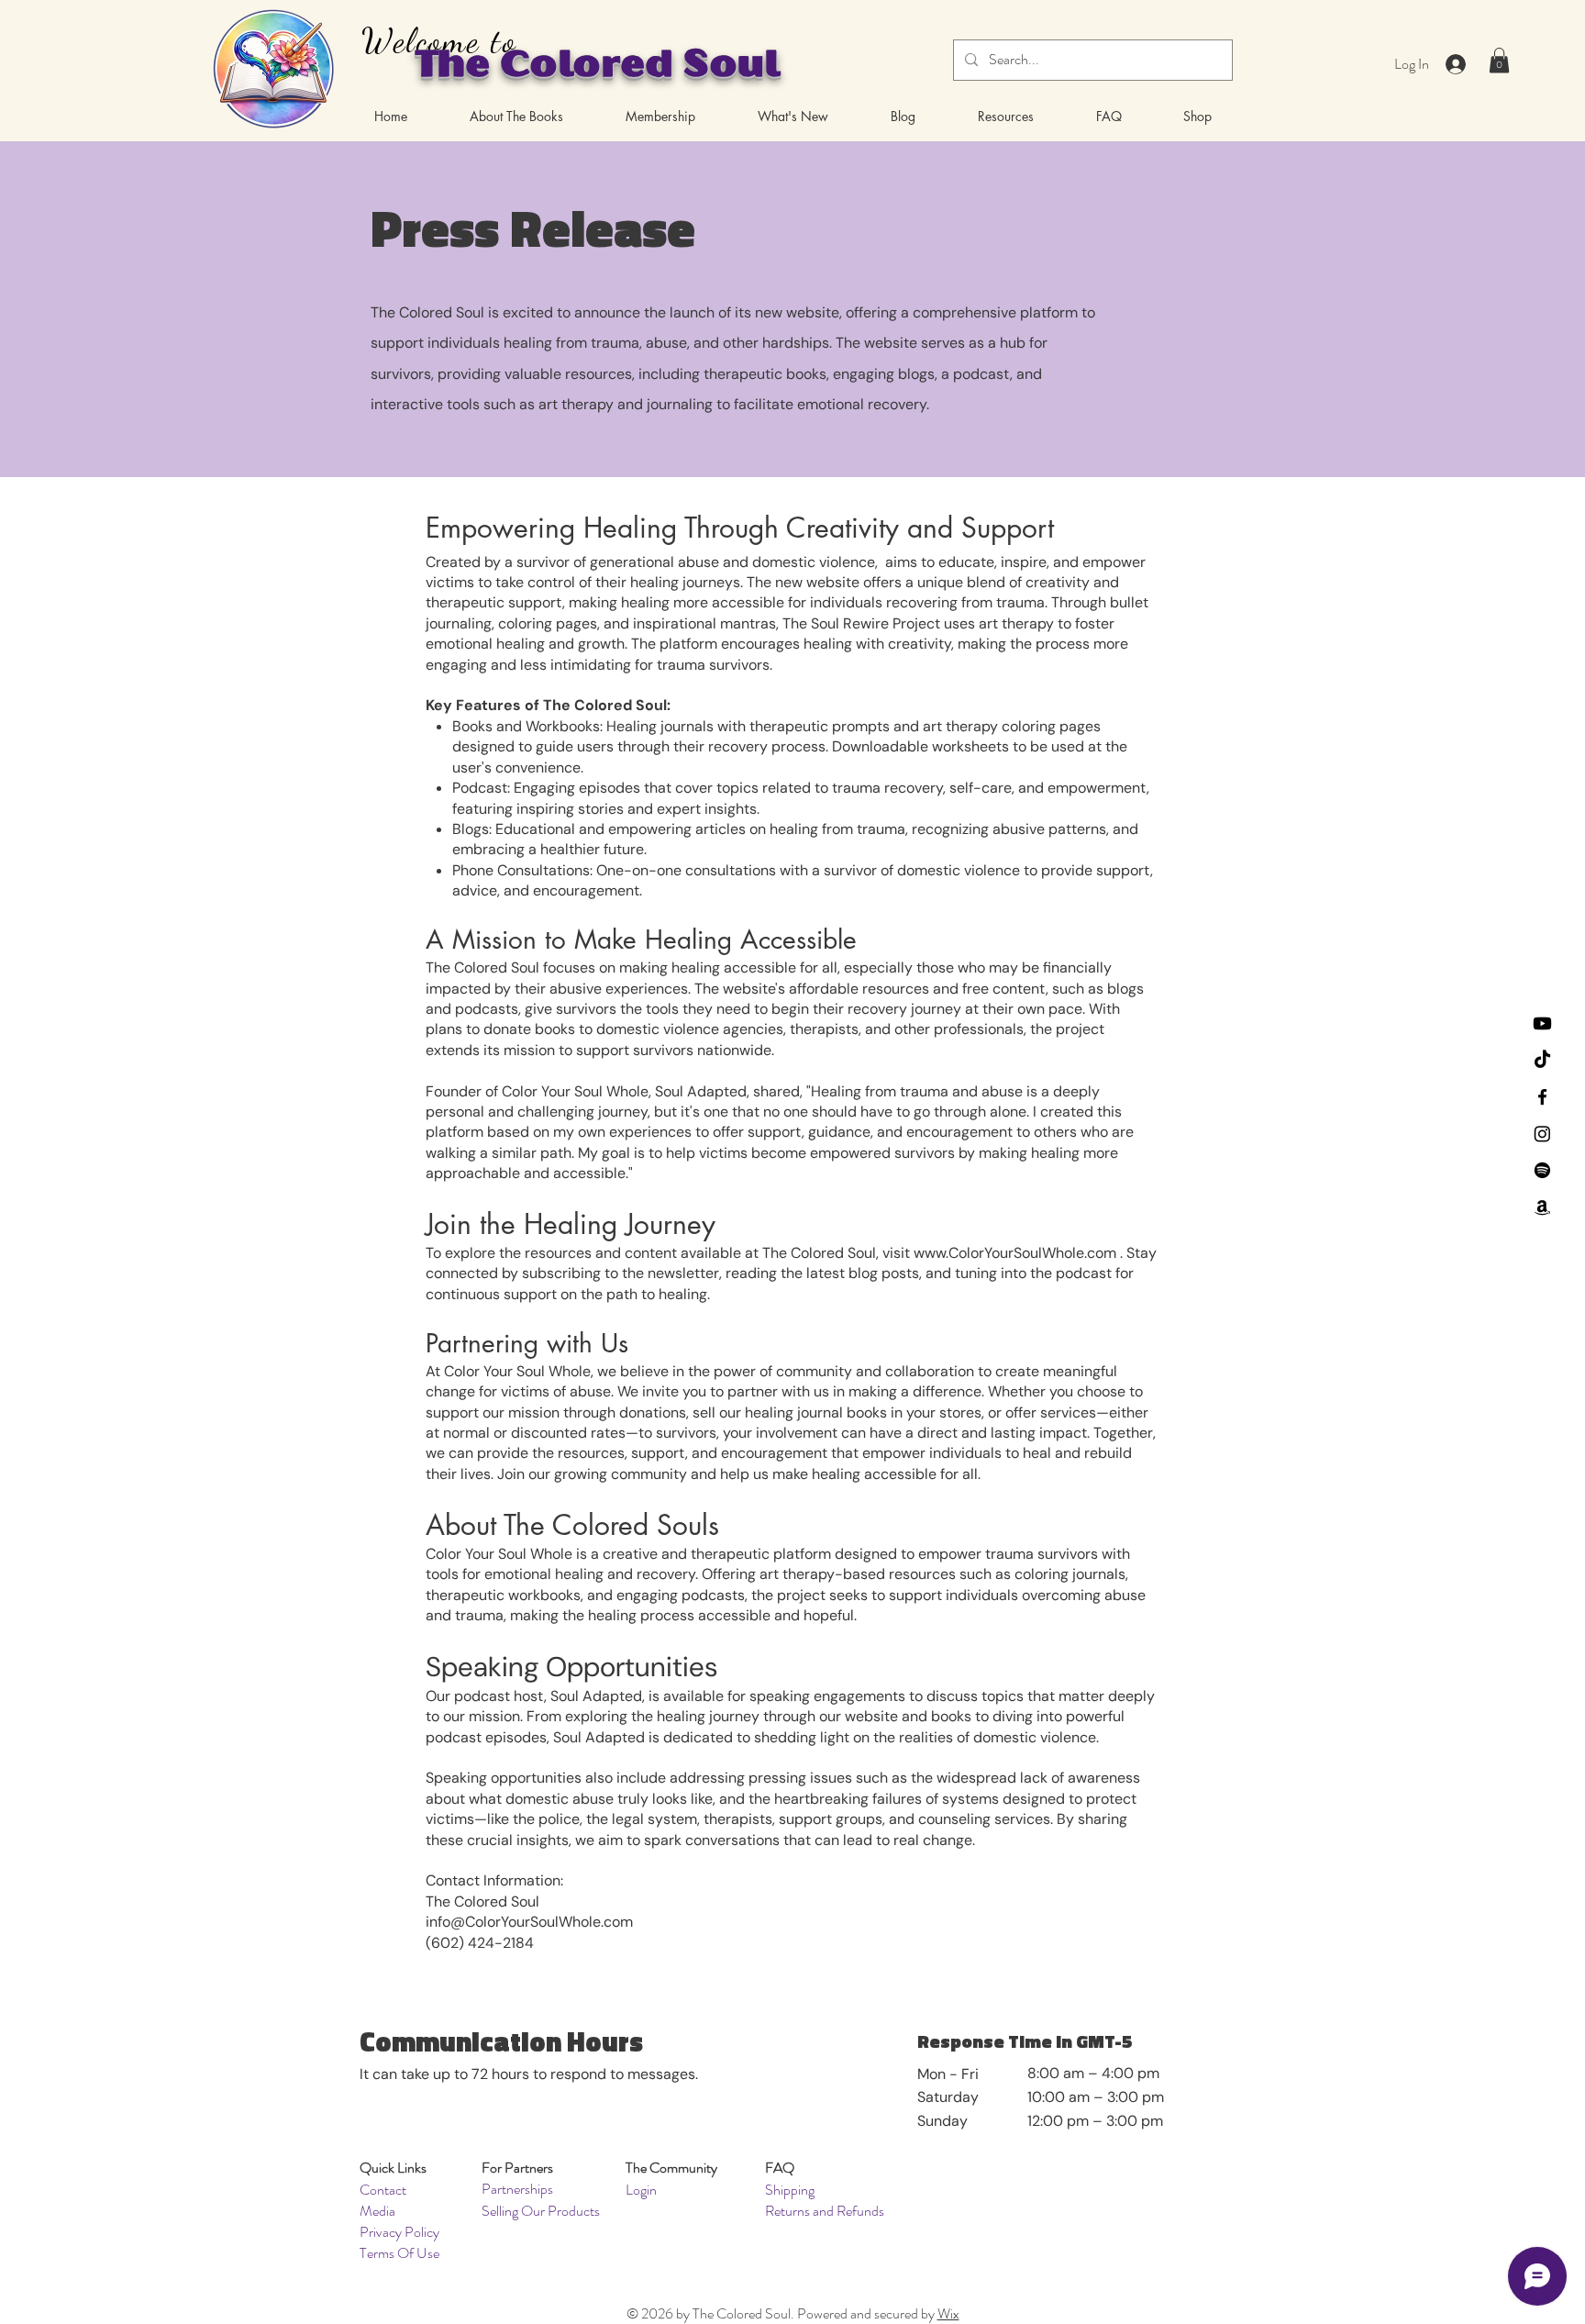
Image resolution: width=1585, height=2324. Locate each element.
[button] (1499, 60)
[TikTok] (1542, 1060)
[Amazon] (1542, 1207)
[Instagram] (1542, 1134)
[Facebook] (1542, 1097)
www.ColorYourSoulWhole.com (1015, 1253)
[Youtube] (1542, 1023)
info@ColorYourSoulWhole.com (529, 1922)
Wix (948, 2313)
